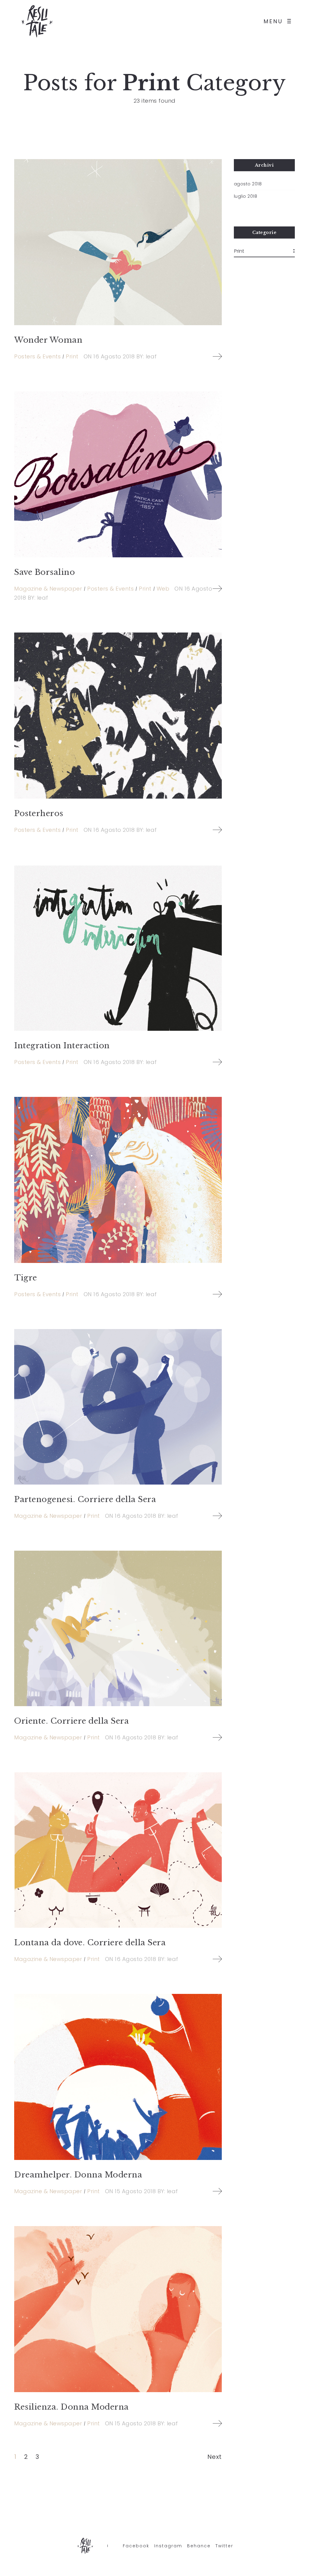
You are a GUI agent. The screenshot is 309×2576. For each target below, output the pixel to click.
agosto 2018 (248, 184)
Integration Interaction (62, 1046)
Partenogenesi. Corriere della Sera (85, 1499)
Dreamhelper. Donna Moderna (78, 2175)
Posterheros (39, 813)
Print (72, 356)
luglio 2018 (246, 196)
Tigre (26, 1278)
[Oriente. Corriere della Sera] (118, 1628)
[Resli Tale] (38, 21)
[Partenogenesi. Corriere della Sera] (118, 1407)
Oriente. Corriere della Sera (72, 1721)
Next (215, 2457)
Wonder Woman (48, 340)
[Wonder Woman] (118, 242)
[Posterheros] (118, 716)
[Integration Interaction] (118, 948)
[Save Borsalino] (118, 474)
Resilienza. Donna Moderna (72, 2407)
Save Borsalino (45, 572)
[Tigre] (118, 1180)
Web (163, 589)
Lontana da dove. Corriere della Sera (90, 1943)
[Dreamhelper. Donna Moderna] (118, 2077)
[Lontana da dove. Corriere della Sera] (118, 1850)
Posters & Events (37, 356)
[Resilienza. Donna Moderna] (118, 2309)
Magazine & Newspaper (48, 589)
